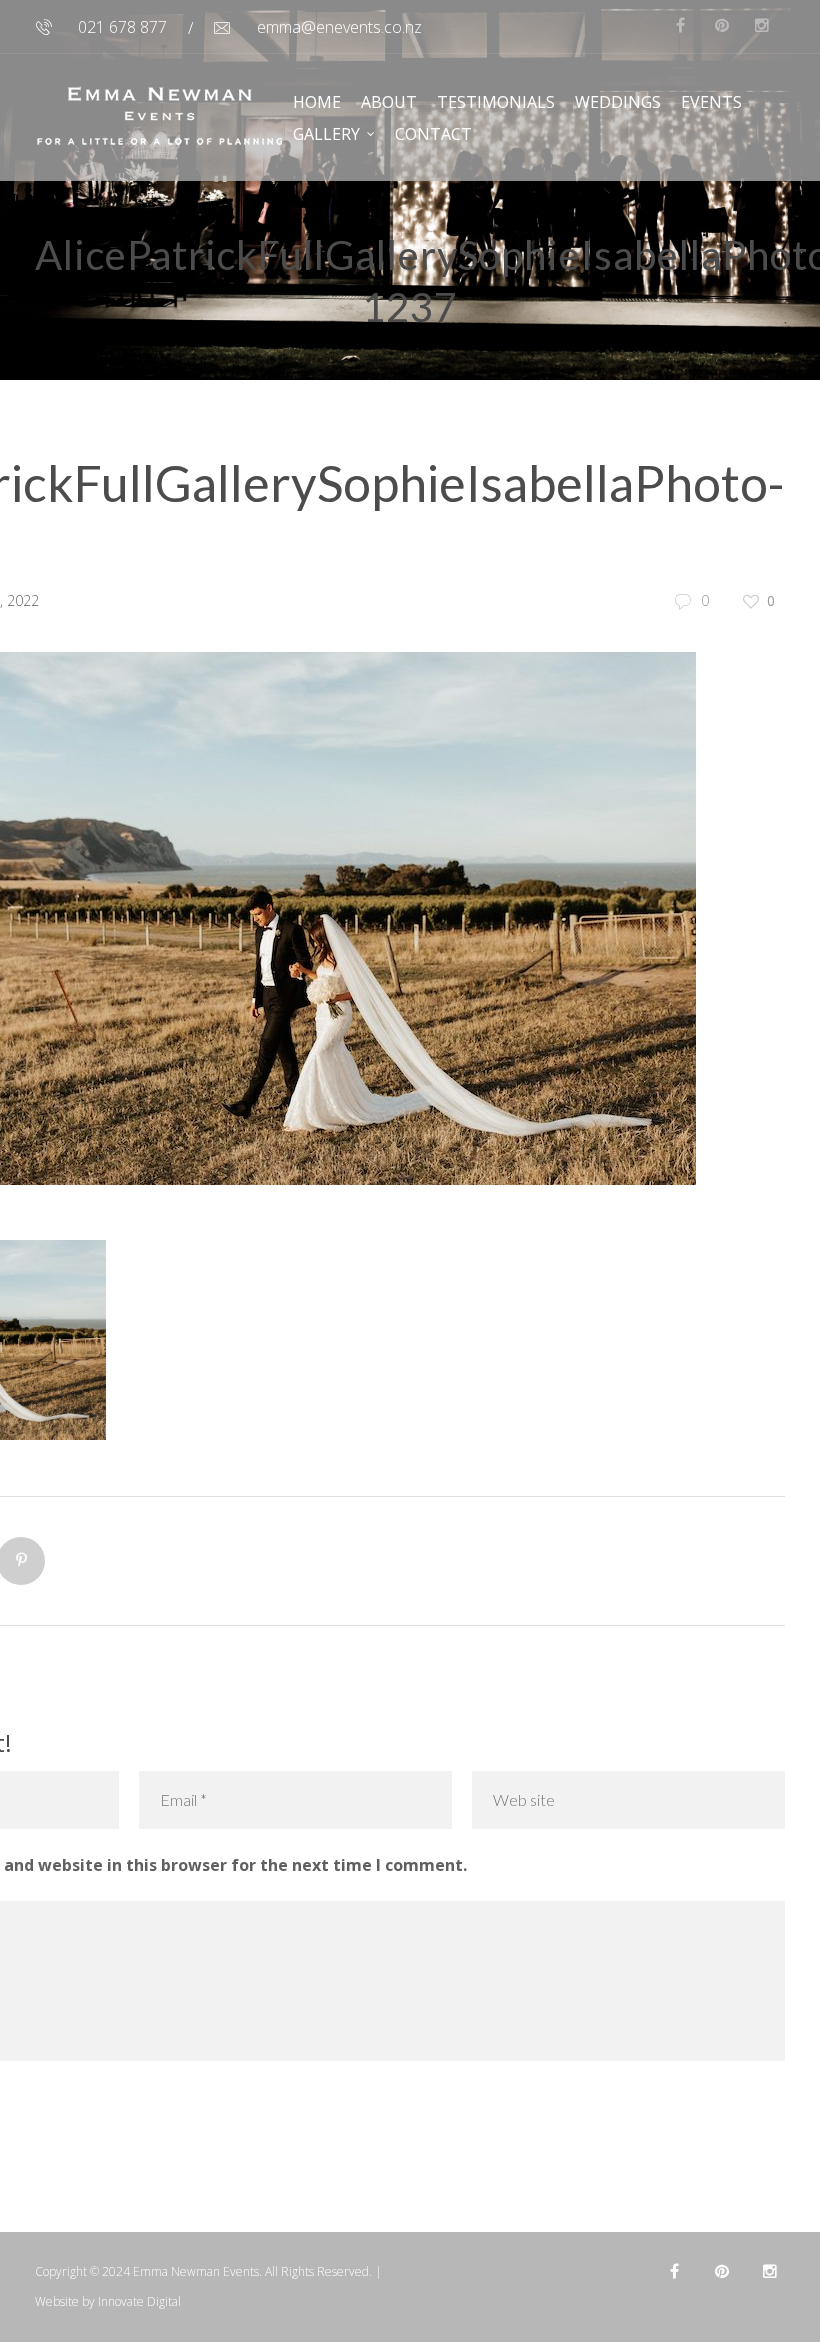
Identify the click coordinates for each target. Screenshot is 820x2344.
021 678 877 (122, 27)
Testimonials (496, 102)
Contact (433, 134)
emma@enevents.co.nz (339, 27)
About (389, 102)
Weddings (618, 102)
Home (317, 102)
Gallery (326, 134)
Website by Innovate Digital (108, 2301)
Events (711, 102)
